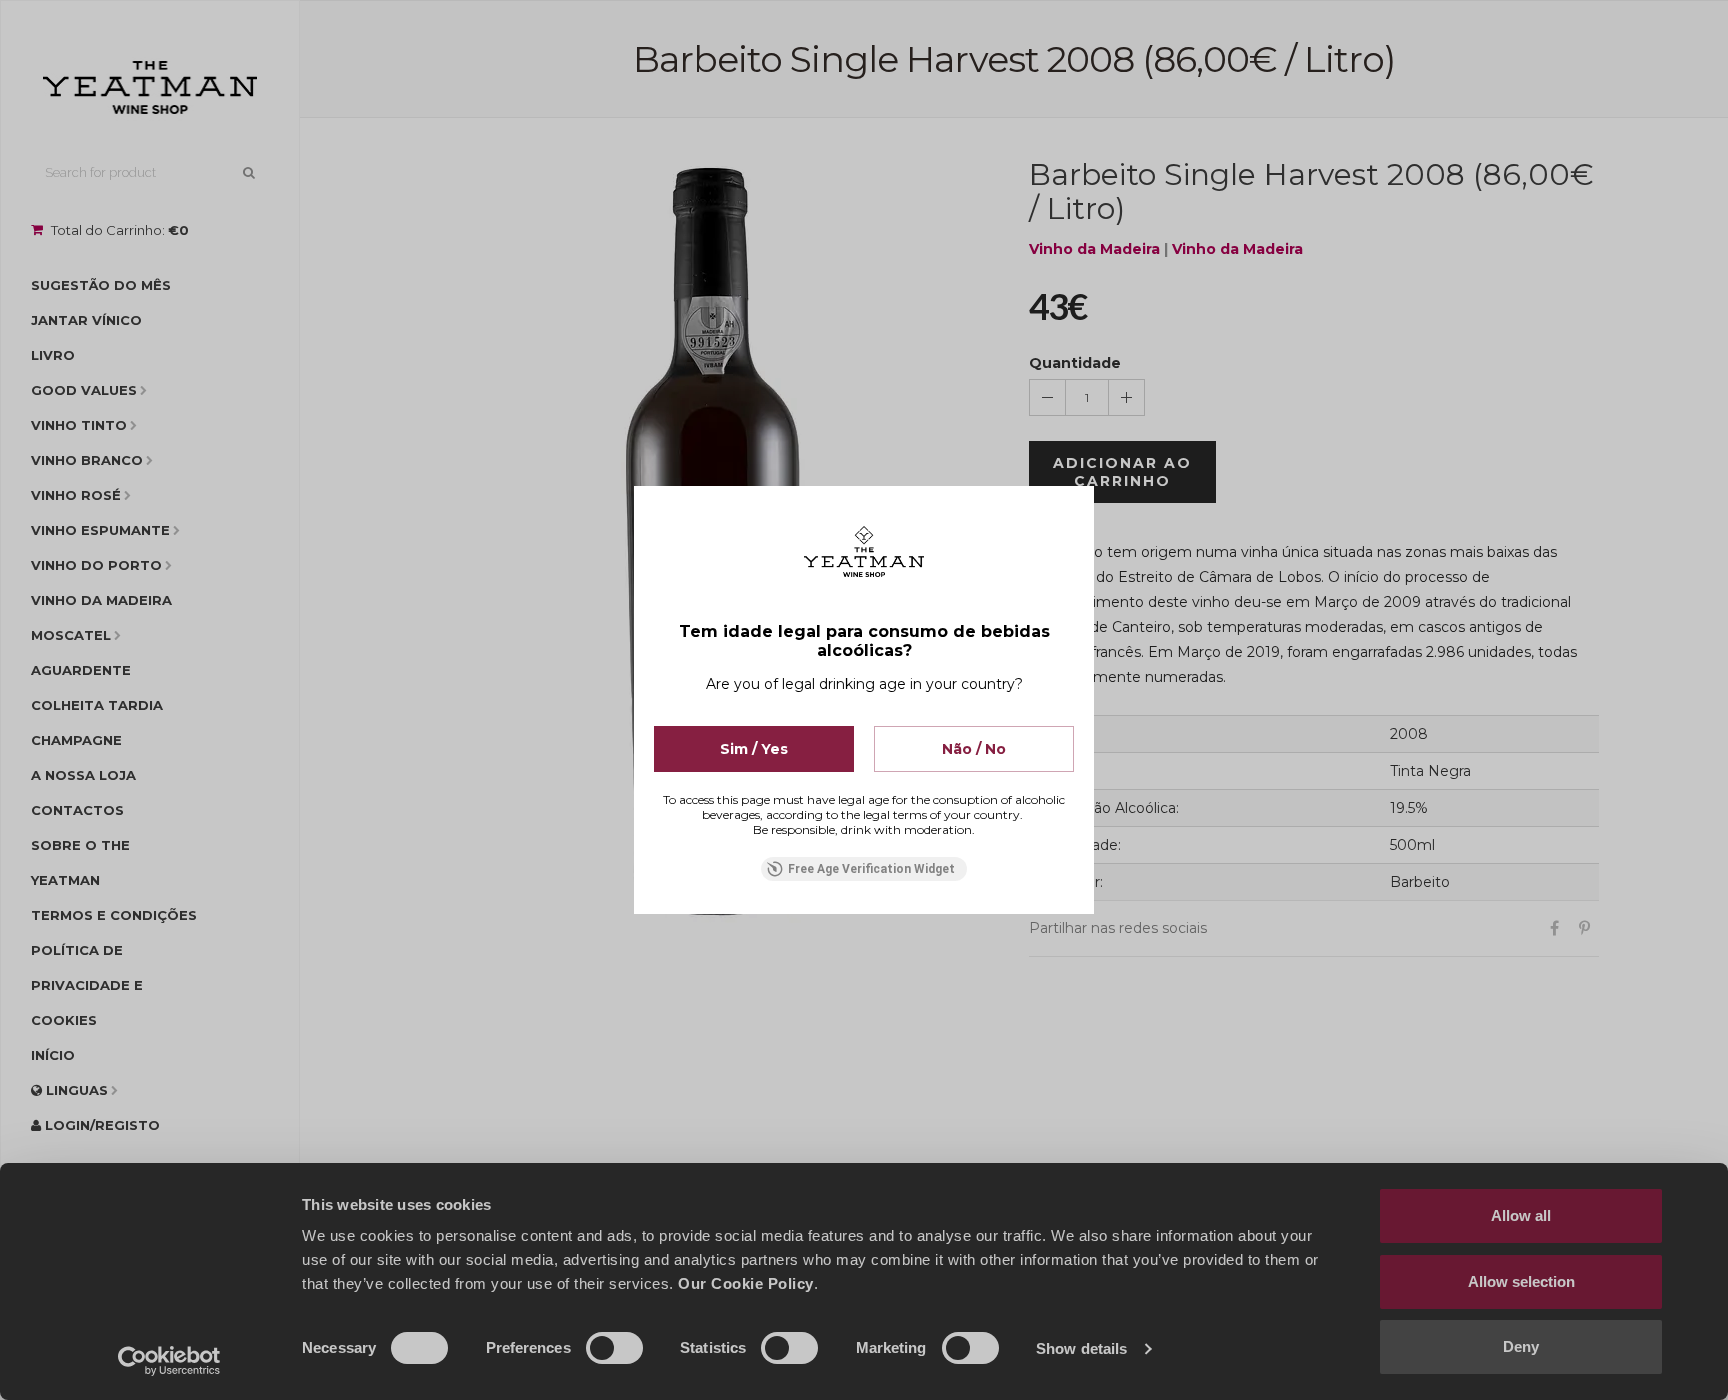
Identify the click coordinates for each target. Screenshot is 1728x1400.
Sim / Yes (754, 749)
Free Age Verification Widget (871, 869)
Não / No (974, 749)
